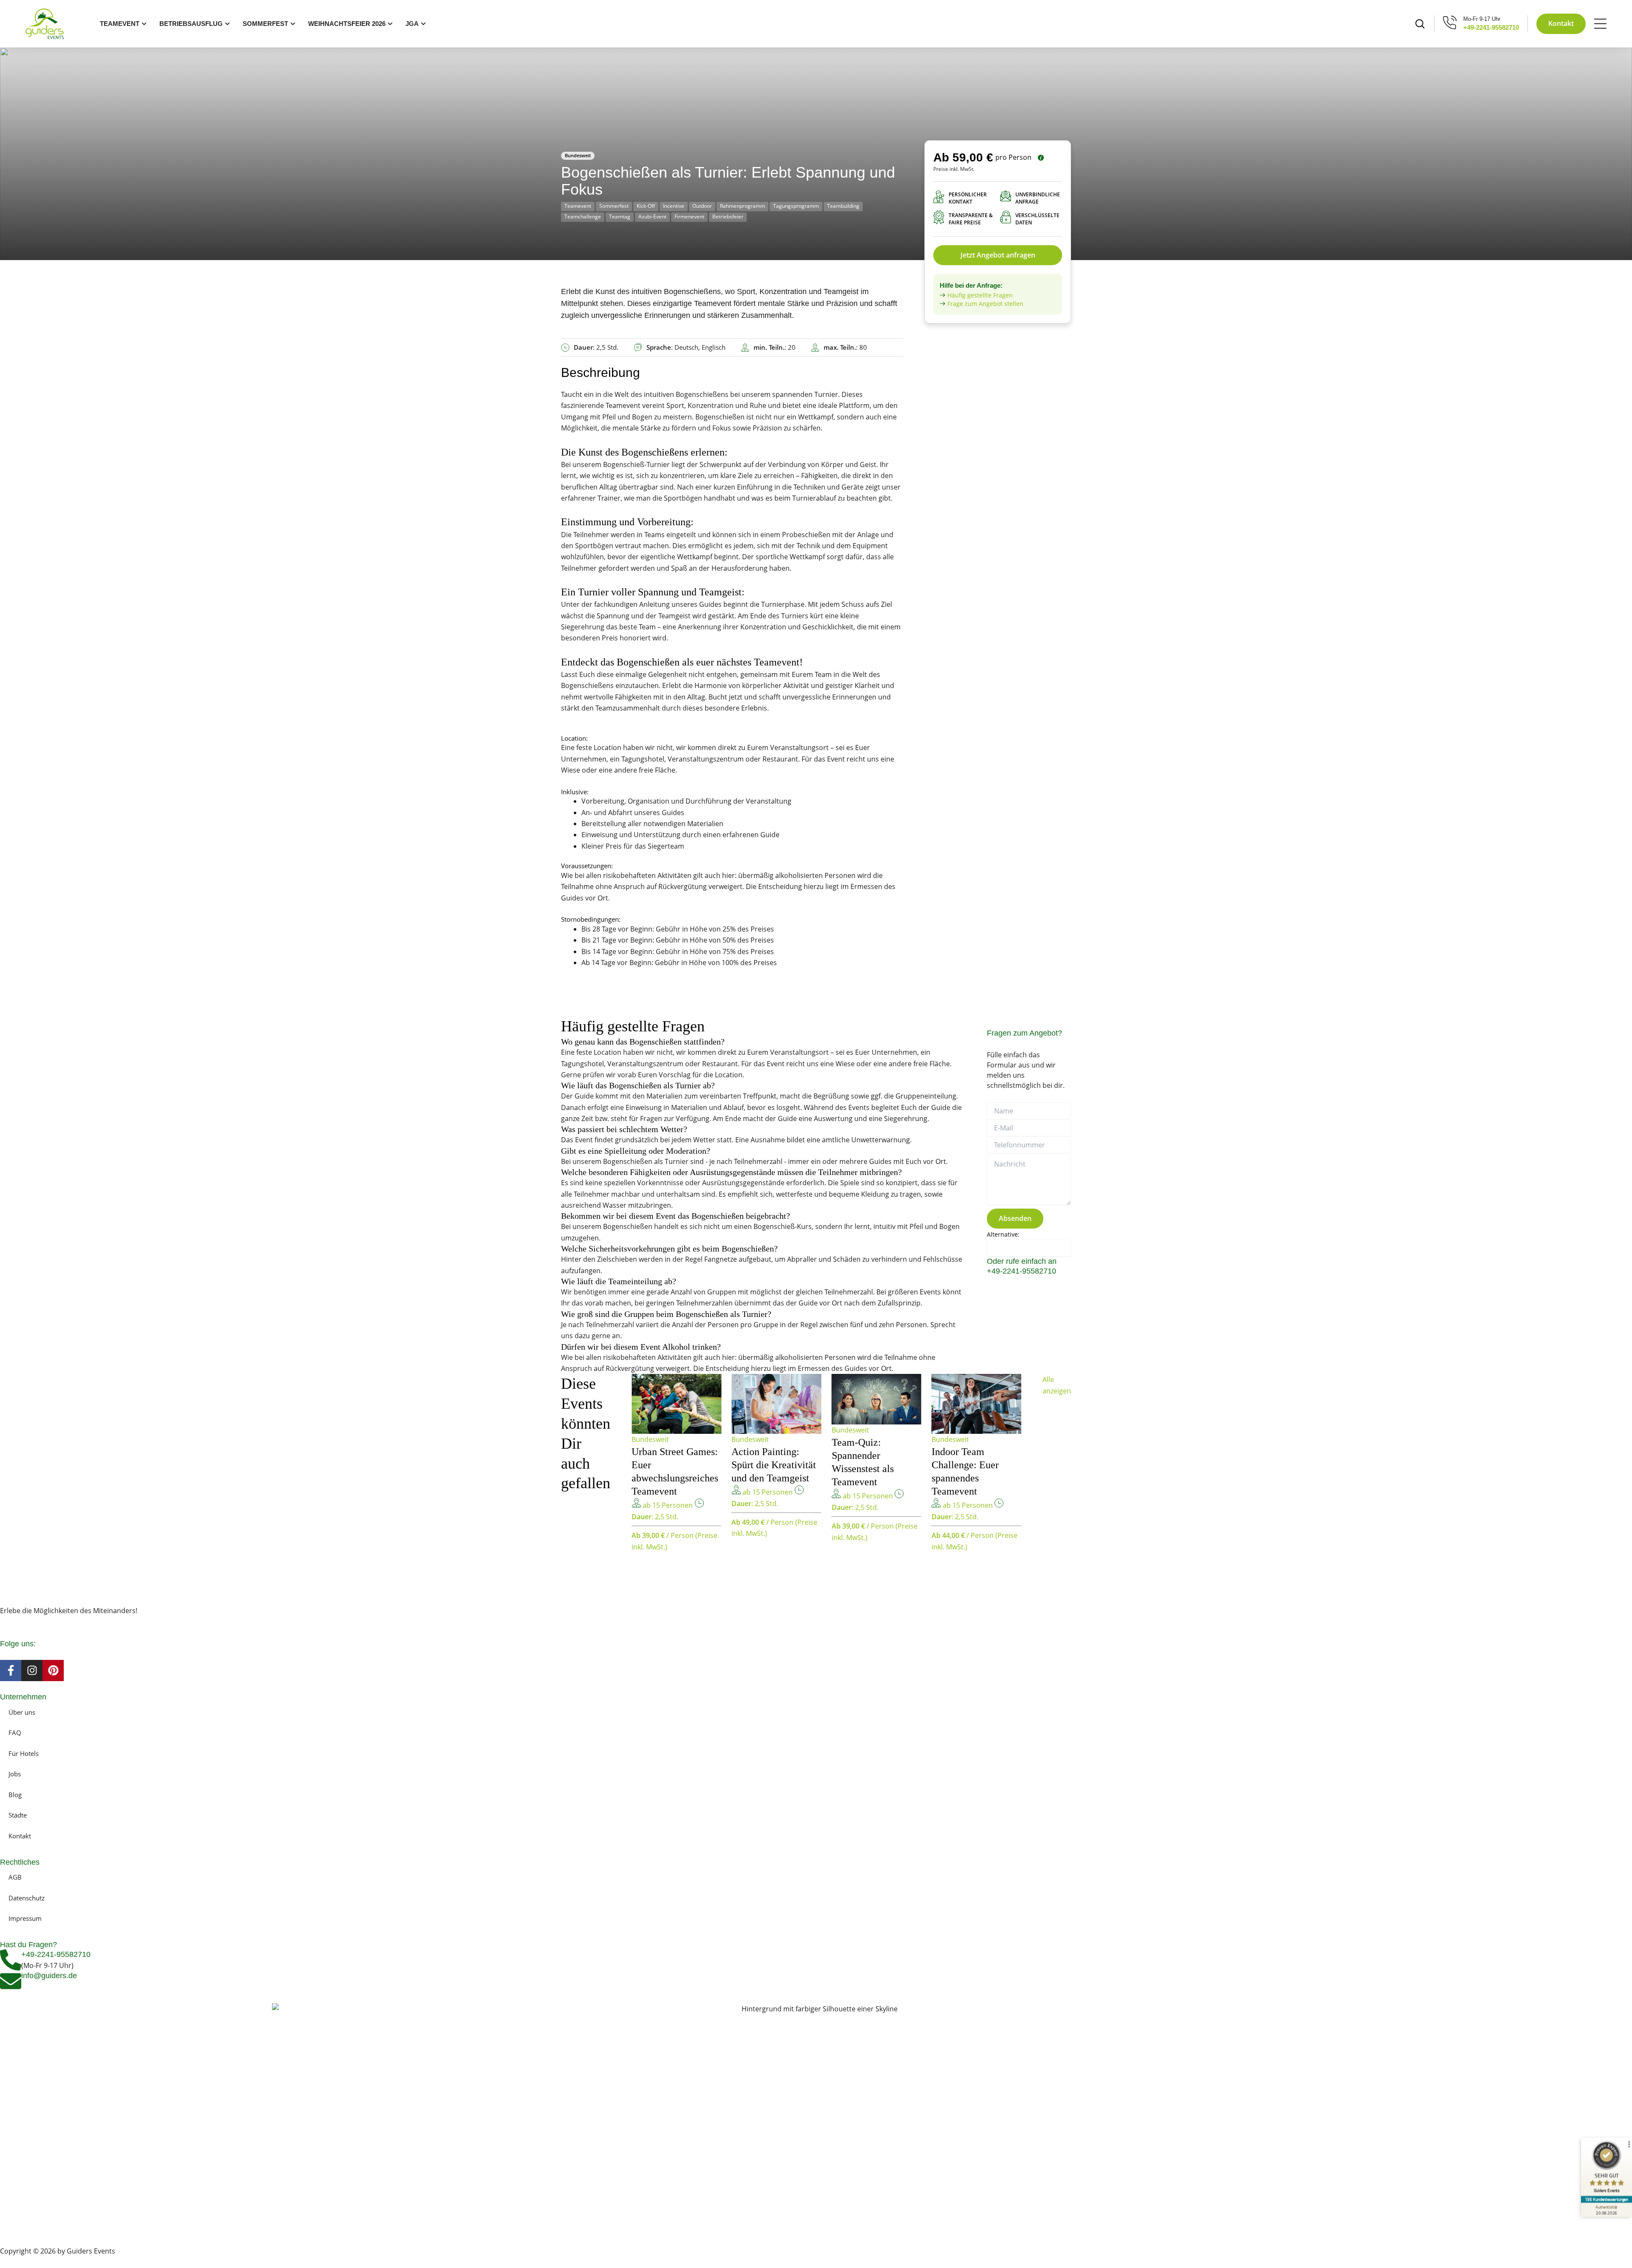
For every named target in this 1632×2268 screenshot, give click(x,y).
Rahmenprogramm (742, 206)
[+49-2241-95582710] (11, 1960)
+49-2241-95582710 (1491, 27)
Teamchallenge (583, 217)
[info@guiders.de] (11, 1981)
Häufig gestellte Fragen (980, 295)
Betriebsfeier (728, 217)
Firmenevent (689, 217)
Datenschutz (27, 1898)
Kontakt (20, 1836)
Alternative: (1003, 1234)
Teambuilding (843, 206)
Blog (15, 1795)
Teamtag (620, 217)
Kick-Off (646, 206)
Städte (18, 1815)
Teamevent (578, 206)
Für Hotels (24, 1753)
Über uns (22, 1712)
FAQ (15, 1733)
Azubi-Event (652, 217)
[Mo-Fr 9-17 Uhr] (1450, 22)
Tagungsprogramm (796, 206)
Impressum (25, 1918)
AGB (15, 1877)
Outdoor (702, 206)
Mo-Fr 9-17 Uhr (1482, 19)
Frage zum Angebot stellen (985, 304)
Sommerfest (614, 206)
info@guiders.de (50, 1976)
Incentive (674, 206)
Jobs (15, 1774)
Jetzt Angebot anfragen (998, 255)
